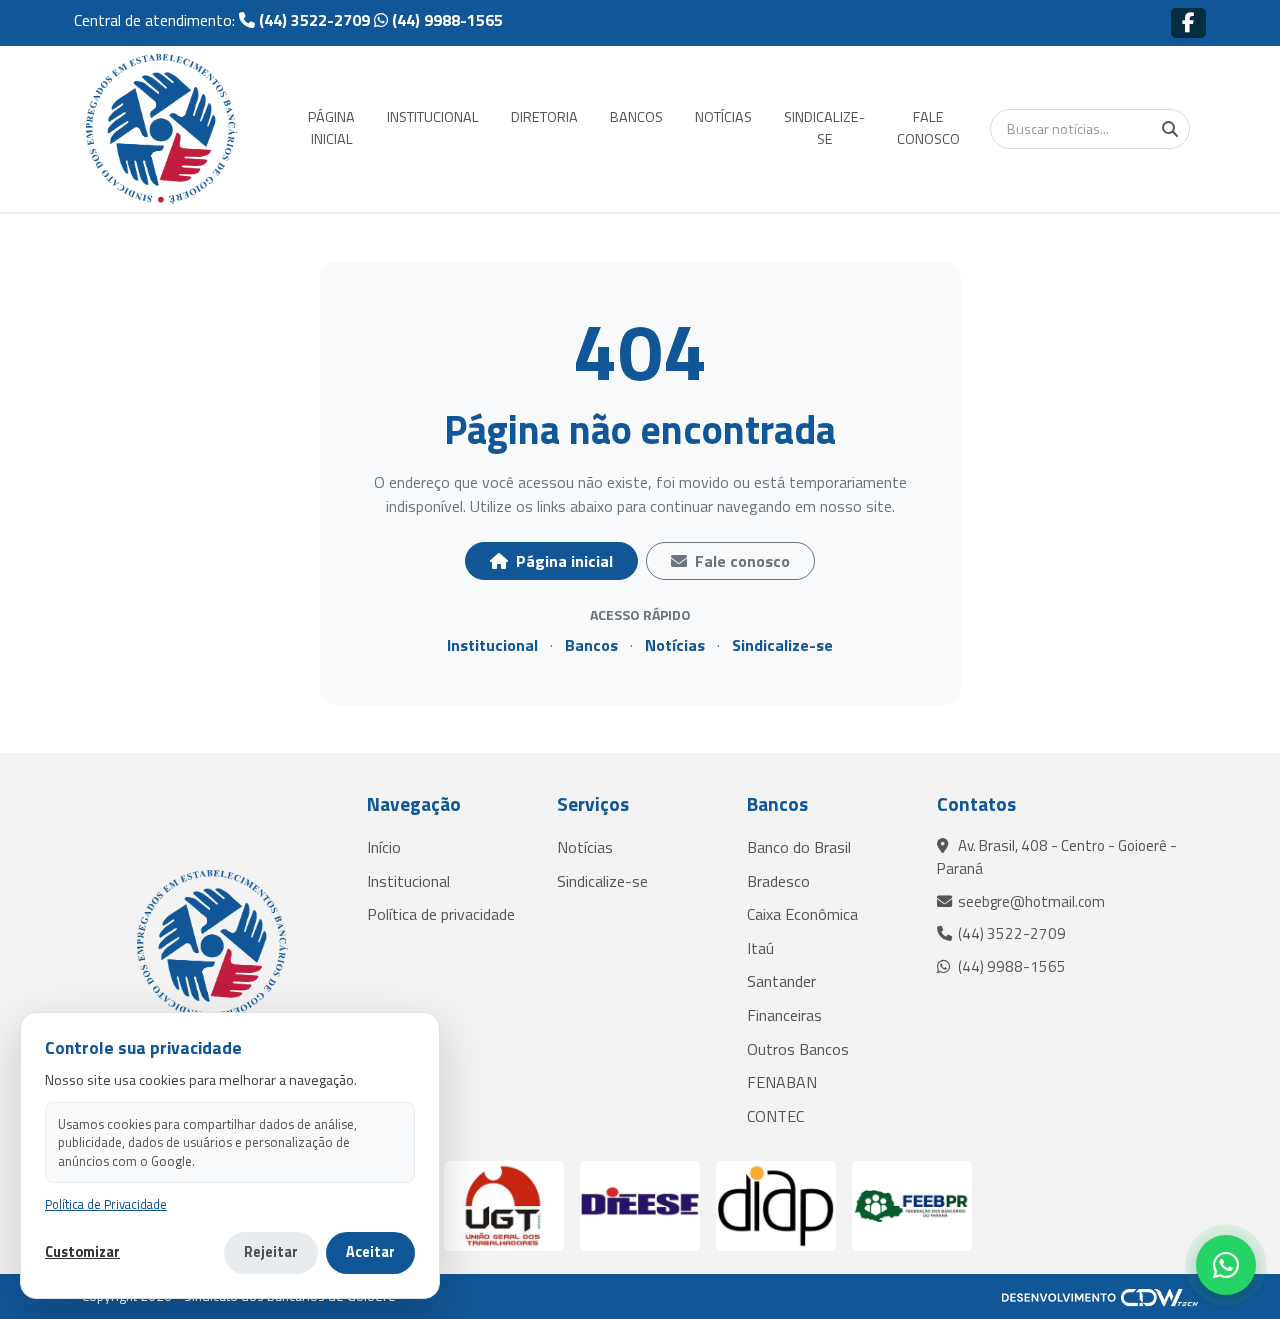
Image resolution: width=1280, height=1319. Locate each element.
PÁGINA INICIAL (331, 128)
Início (384, 847)
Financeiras (784, 1015)
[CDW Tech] (1100, 1296)
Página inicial (562, 561)
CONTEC (775, 1116)
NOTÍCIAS (723, 117)
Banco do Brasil (799, 847)
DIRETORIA (544, 117)
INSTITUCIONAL (433, 117)
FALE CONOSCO (928, 128)
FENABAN (782, 1082)
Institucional (492, 645)
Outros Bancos (798, 1049)
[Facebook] (1188, 22)
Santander (781, 981)
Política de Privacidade (106, 1204)
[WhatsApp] (1226, 1265)
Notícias (675, 645)
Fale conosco (740, 561)
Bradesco (778, 881)
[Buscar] (1170, 129)
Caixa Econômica (802, 914)
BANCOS (636, 117)
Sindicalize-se (782, 645)
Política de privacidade (441, 914)
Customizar (82, 1252)
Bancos (591, 645)
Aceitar (370, 1252)
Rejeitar (271, 1252)
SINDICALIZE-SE (824, 128)
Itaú (760, 948)
